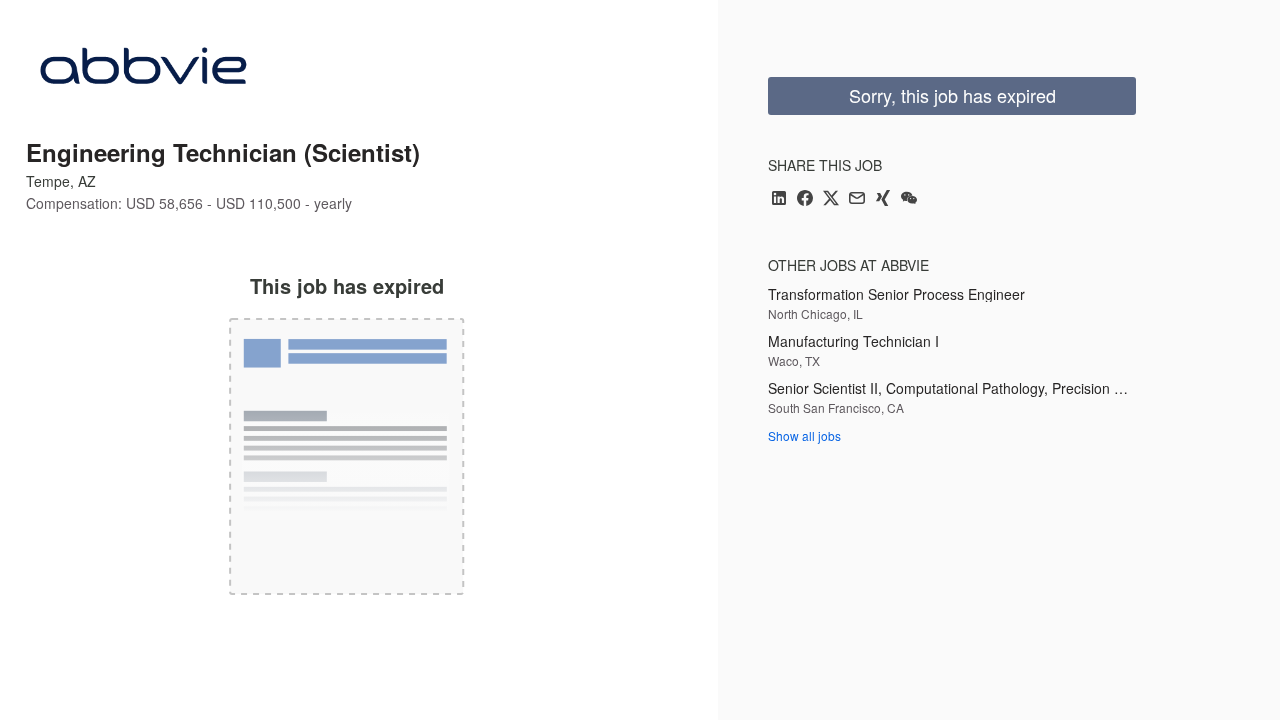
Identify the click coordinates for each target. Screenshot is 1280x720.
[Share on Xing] (883, 199)
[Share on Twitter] (831, 199)
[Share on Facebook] (805, 199)
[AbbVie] (142, 72)
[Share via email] (857, 199)
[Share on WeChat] (909, 199)
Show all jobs (804, 435)
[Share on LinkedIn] (779, 199)
